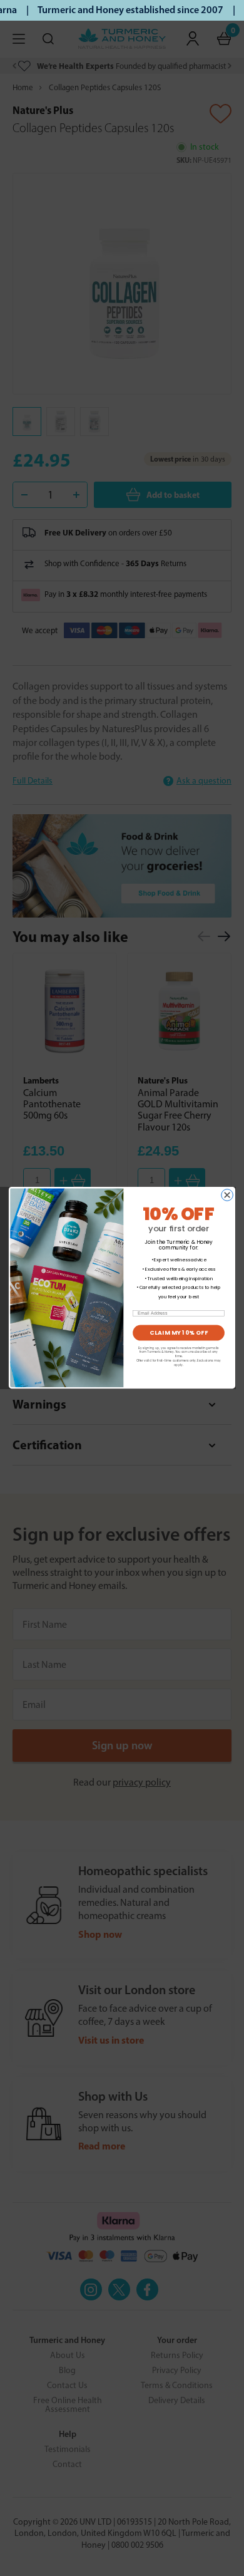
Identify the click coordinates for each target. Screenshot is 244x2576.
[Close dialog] (227, 1195)
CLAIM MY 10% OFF (179, 1333)
